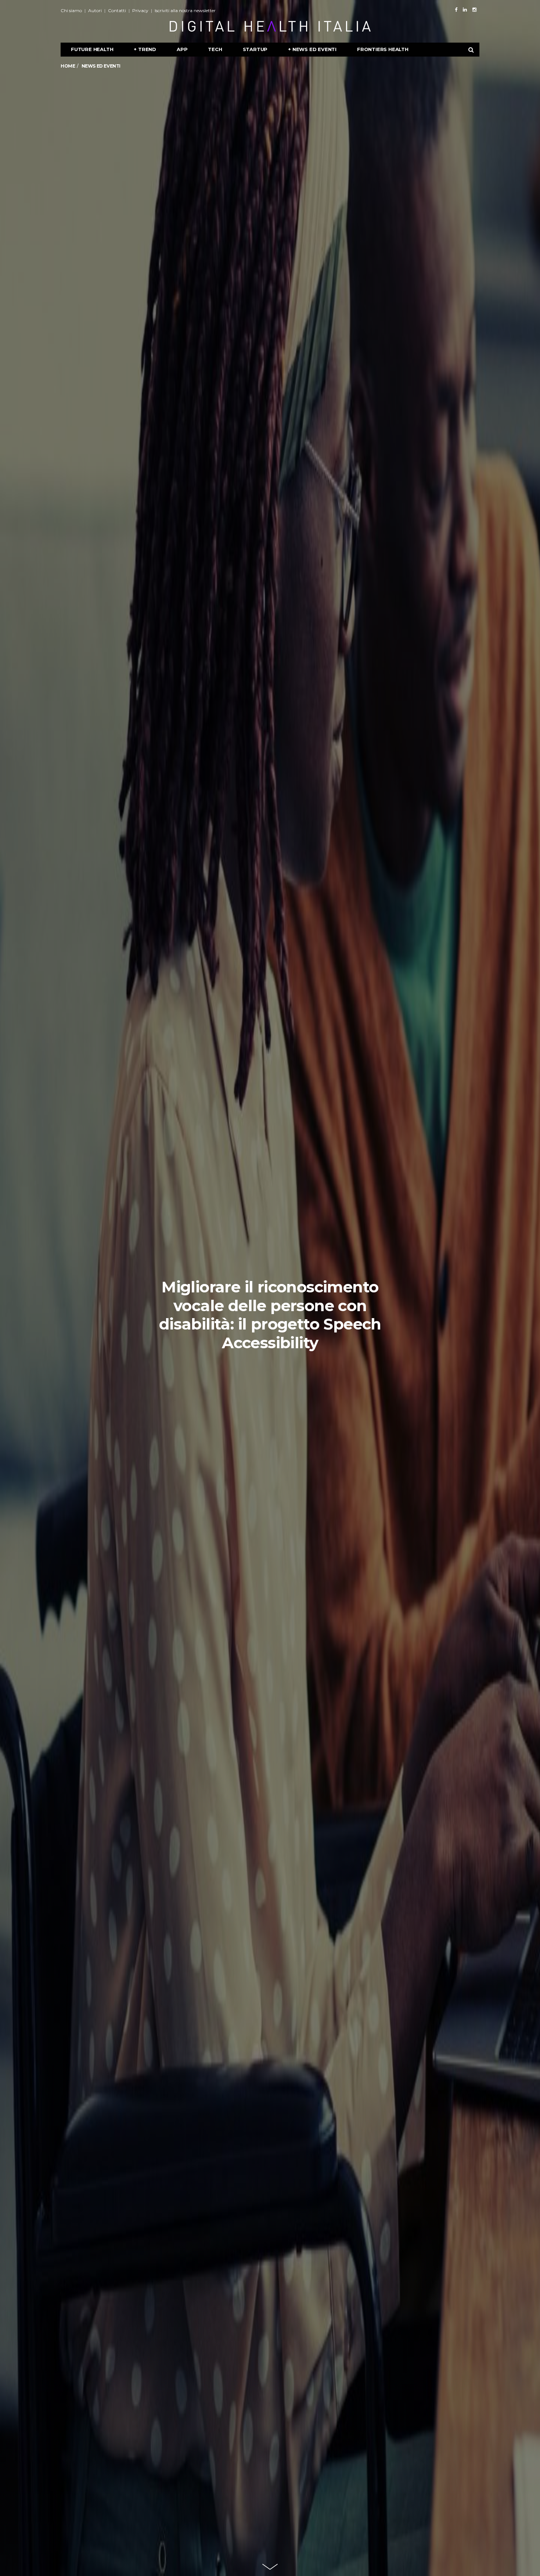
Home (68, 66)
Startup (255, 49)
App (182, 49)
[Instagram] (474, 10)
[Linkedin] (465, 10)
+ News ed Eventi (312, 49)
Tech (215, 49)
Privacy (140, 10)
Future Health (92, 49)
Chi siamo (71, 10)
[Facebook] (456, 10)
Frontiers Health (383, 49)
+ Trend (145, 49)
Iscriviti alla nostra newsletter (185, 10)
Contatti (117, 10)
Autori (95, 10)
